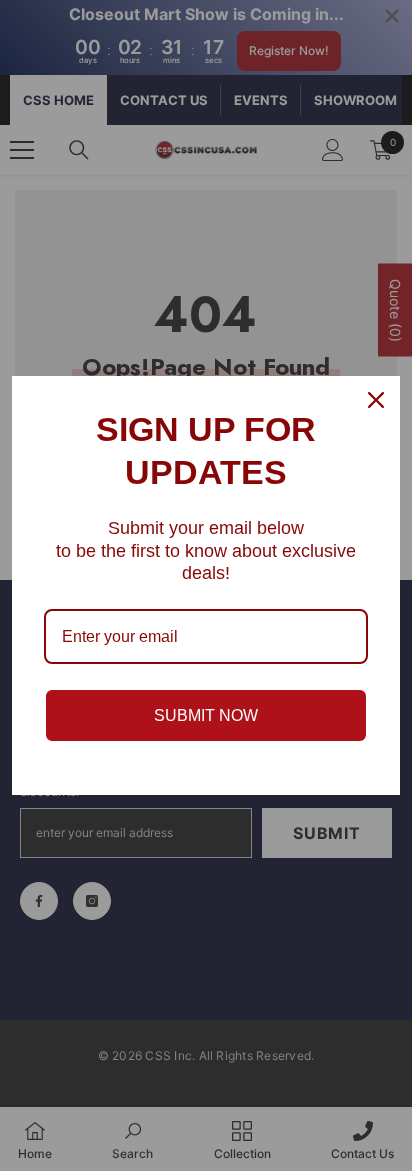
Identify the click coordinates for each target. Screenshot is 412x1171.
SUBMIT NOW (206, 715)
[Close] (376, 400)
